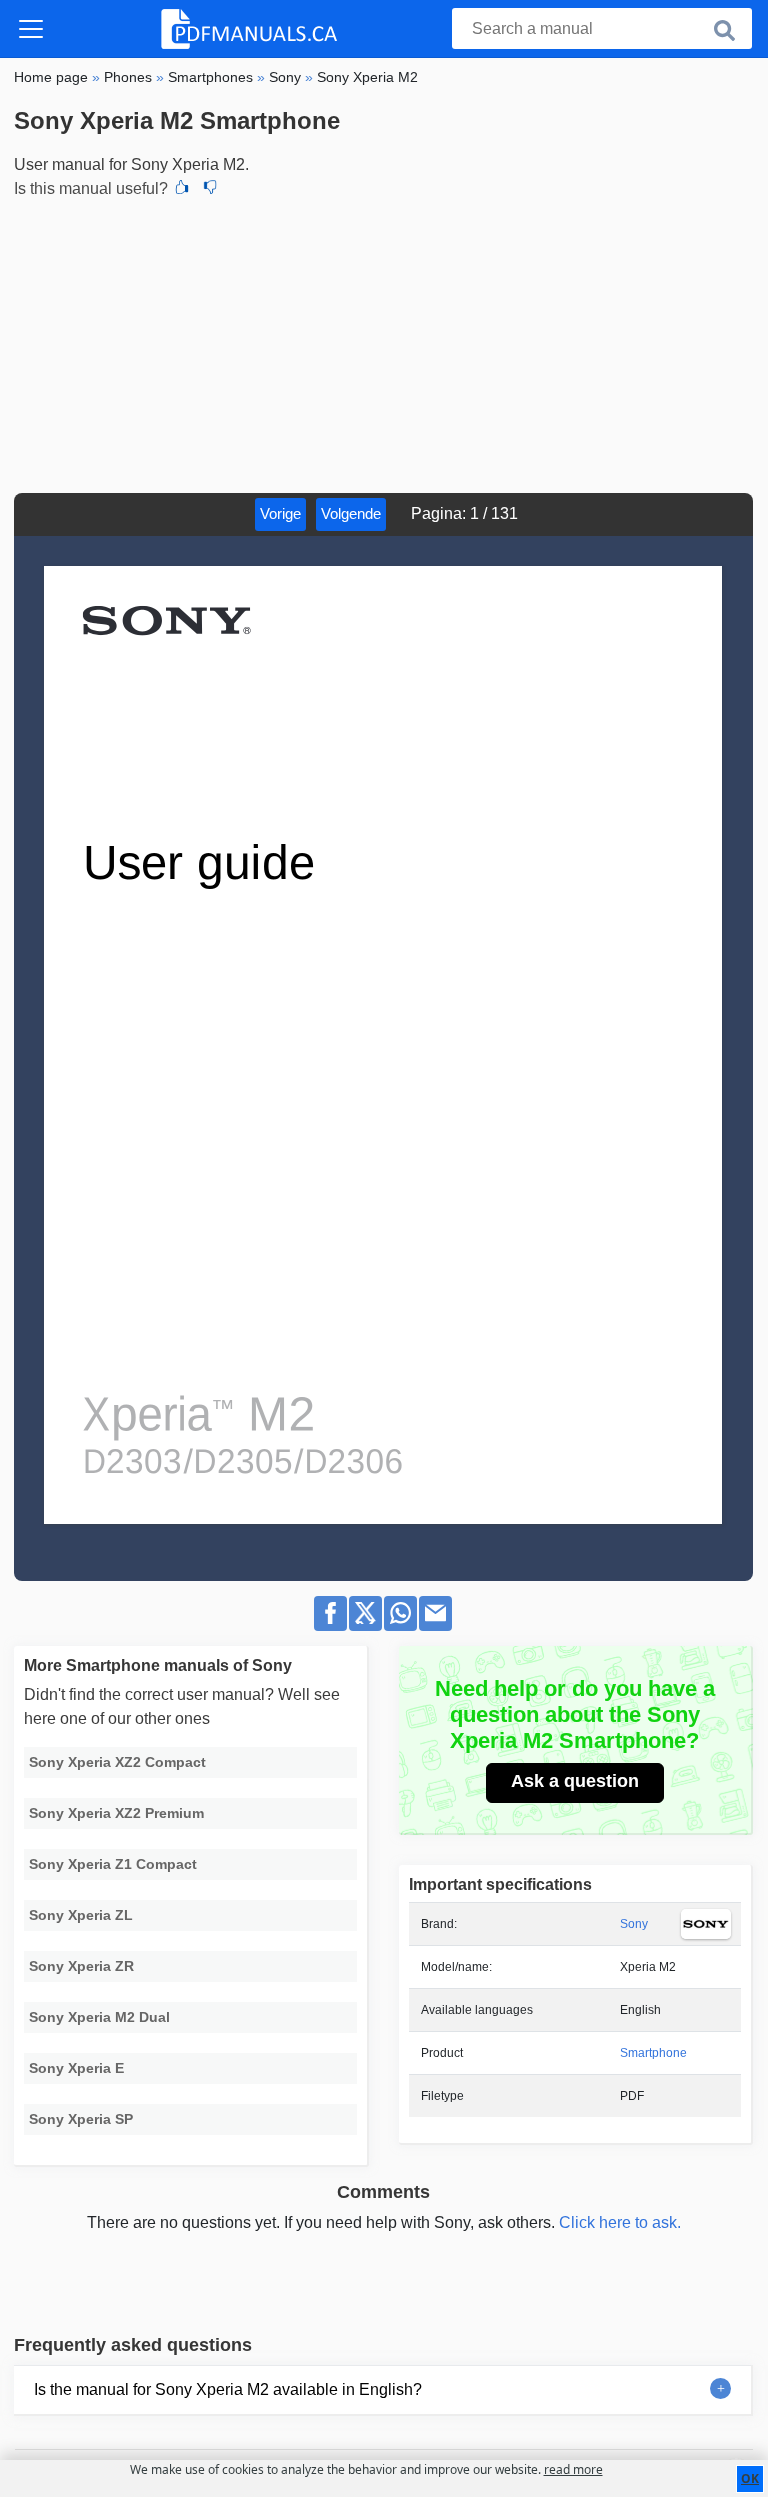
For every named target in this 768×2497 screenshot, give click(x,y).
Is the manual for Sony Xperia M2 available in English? (228, 2389)
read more (573, 2469)
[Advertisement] (383, 343)
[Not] (210, 189)
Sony (634, 1924)
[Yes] (182, 189)
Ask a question (575, 1781)
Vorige (280, 513)
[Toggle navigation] (31, 29)
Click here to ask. (620, 2222)
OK (750, 2478)
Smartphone (653, 2053)
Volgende (351, 513)
